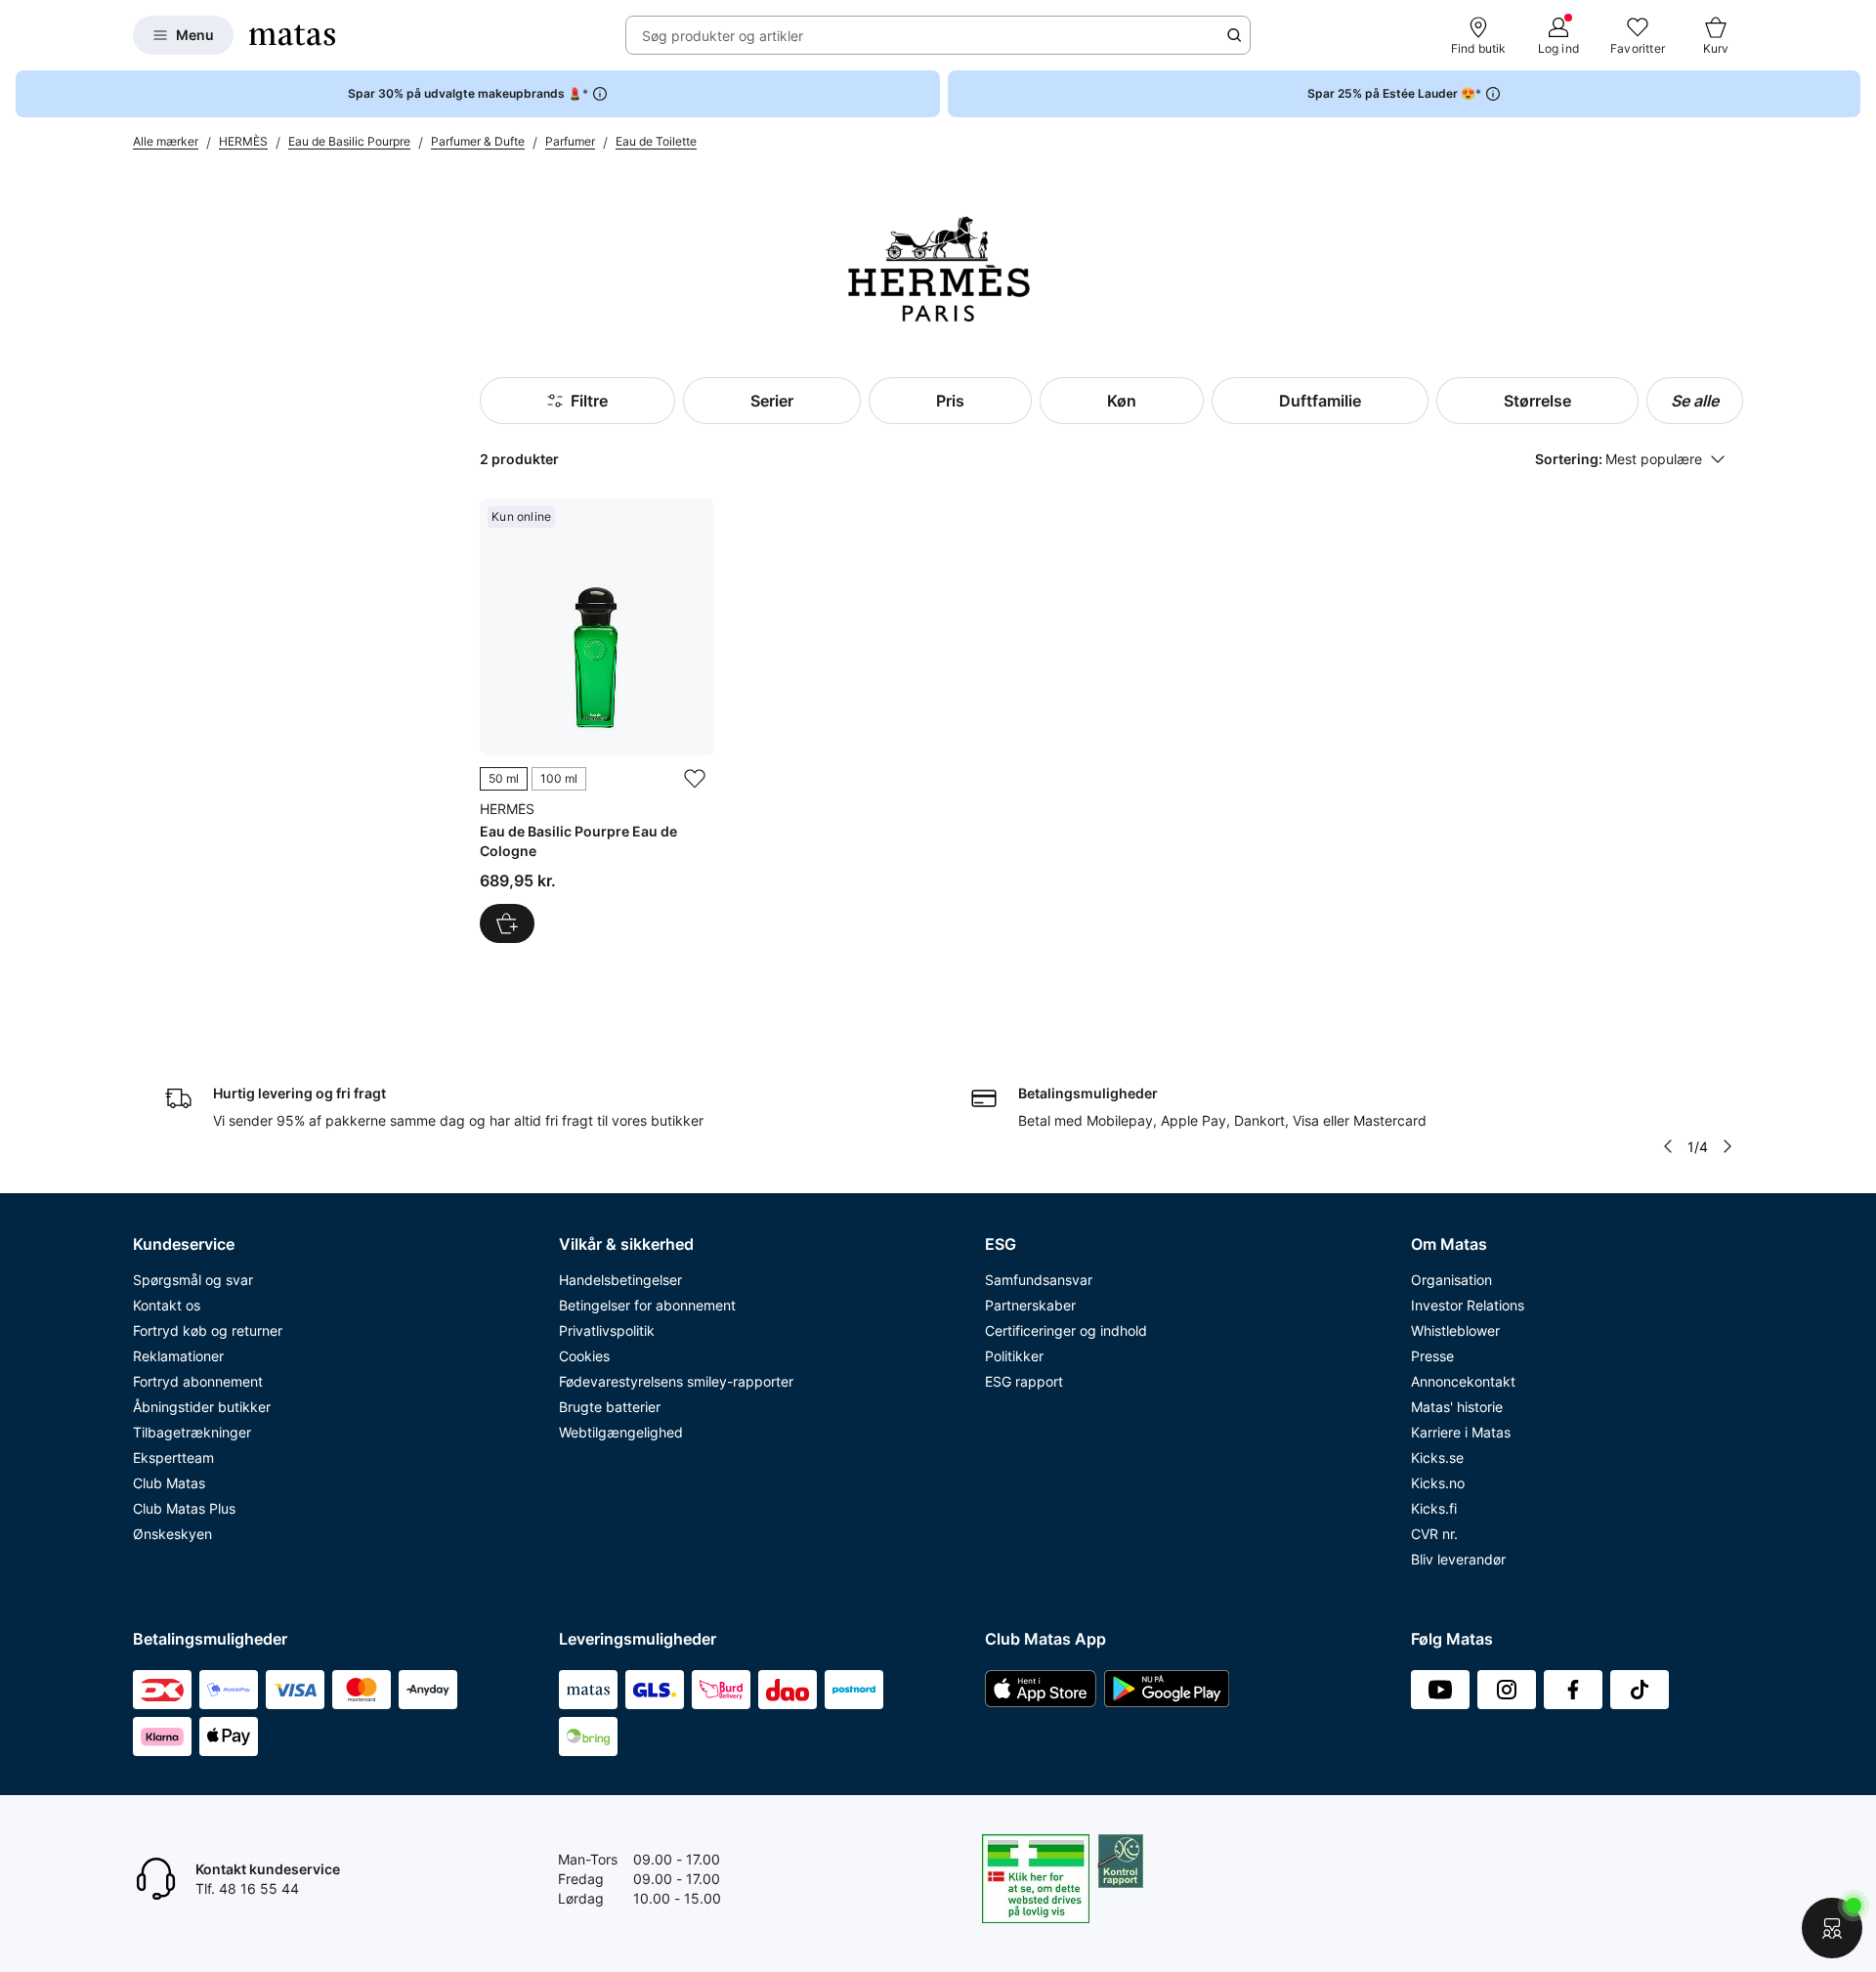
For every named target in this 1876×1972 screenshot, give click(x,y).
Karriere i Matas (1461, 1432)
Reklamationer (178, 1356)
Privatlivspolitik (607, 1330)
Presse (1432, 1356)
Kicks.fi (1434, 1508)
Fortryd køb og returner (208, 1330)
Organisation (1451, 1280)
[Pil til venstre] (1668, 1146)
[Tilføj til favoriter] (695, 779)
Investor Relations (1468, 1305)
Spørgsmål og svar (193, 1280)
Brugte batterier (610, 1407)
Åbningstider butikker (202, 1407)
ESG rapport (1024, 1381)
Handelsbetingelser (620, 1280)
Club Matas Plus (184, 1508)
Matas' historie (1457, 1407)
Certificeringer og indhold (1066, 1330)
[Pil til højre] (1727, 1146)
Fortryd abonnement (198, 1381)
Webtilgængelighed (621, 1432)
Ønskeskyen (172, 1534)
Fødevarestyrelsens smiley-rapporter (676, 1381)
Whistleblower (1455, 1330)
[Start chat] (1832, 1928)
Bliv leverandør (1458, 1559)
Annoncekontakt (1463, 1381)
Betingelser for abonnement (647, 1305)
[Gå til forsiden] (292, 35)
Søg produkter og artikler (723, 36)
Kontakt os (167, 1305)
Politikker (1014, 1356)
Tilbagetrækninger (192, 1432)
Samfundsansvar (1039, 1280)
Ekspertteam (173, 1458)
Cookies (584, 1356)
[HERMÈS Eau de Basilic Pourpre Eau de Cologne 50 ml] (597, 721)
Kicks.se (1437, 1458)
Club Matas (169, 1483)
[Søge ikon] (1234, 35)
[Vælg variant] (507, 923)
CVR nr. (1434, 1534)
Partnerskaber (1030, 1305)
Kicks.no (1438, 1483)
